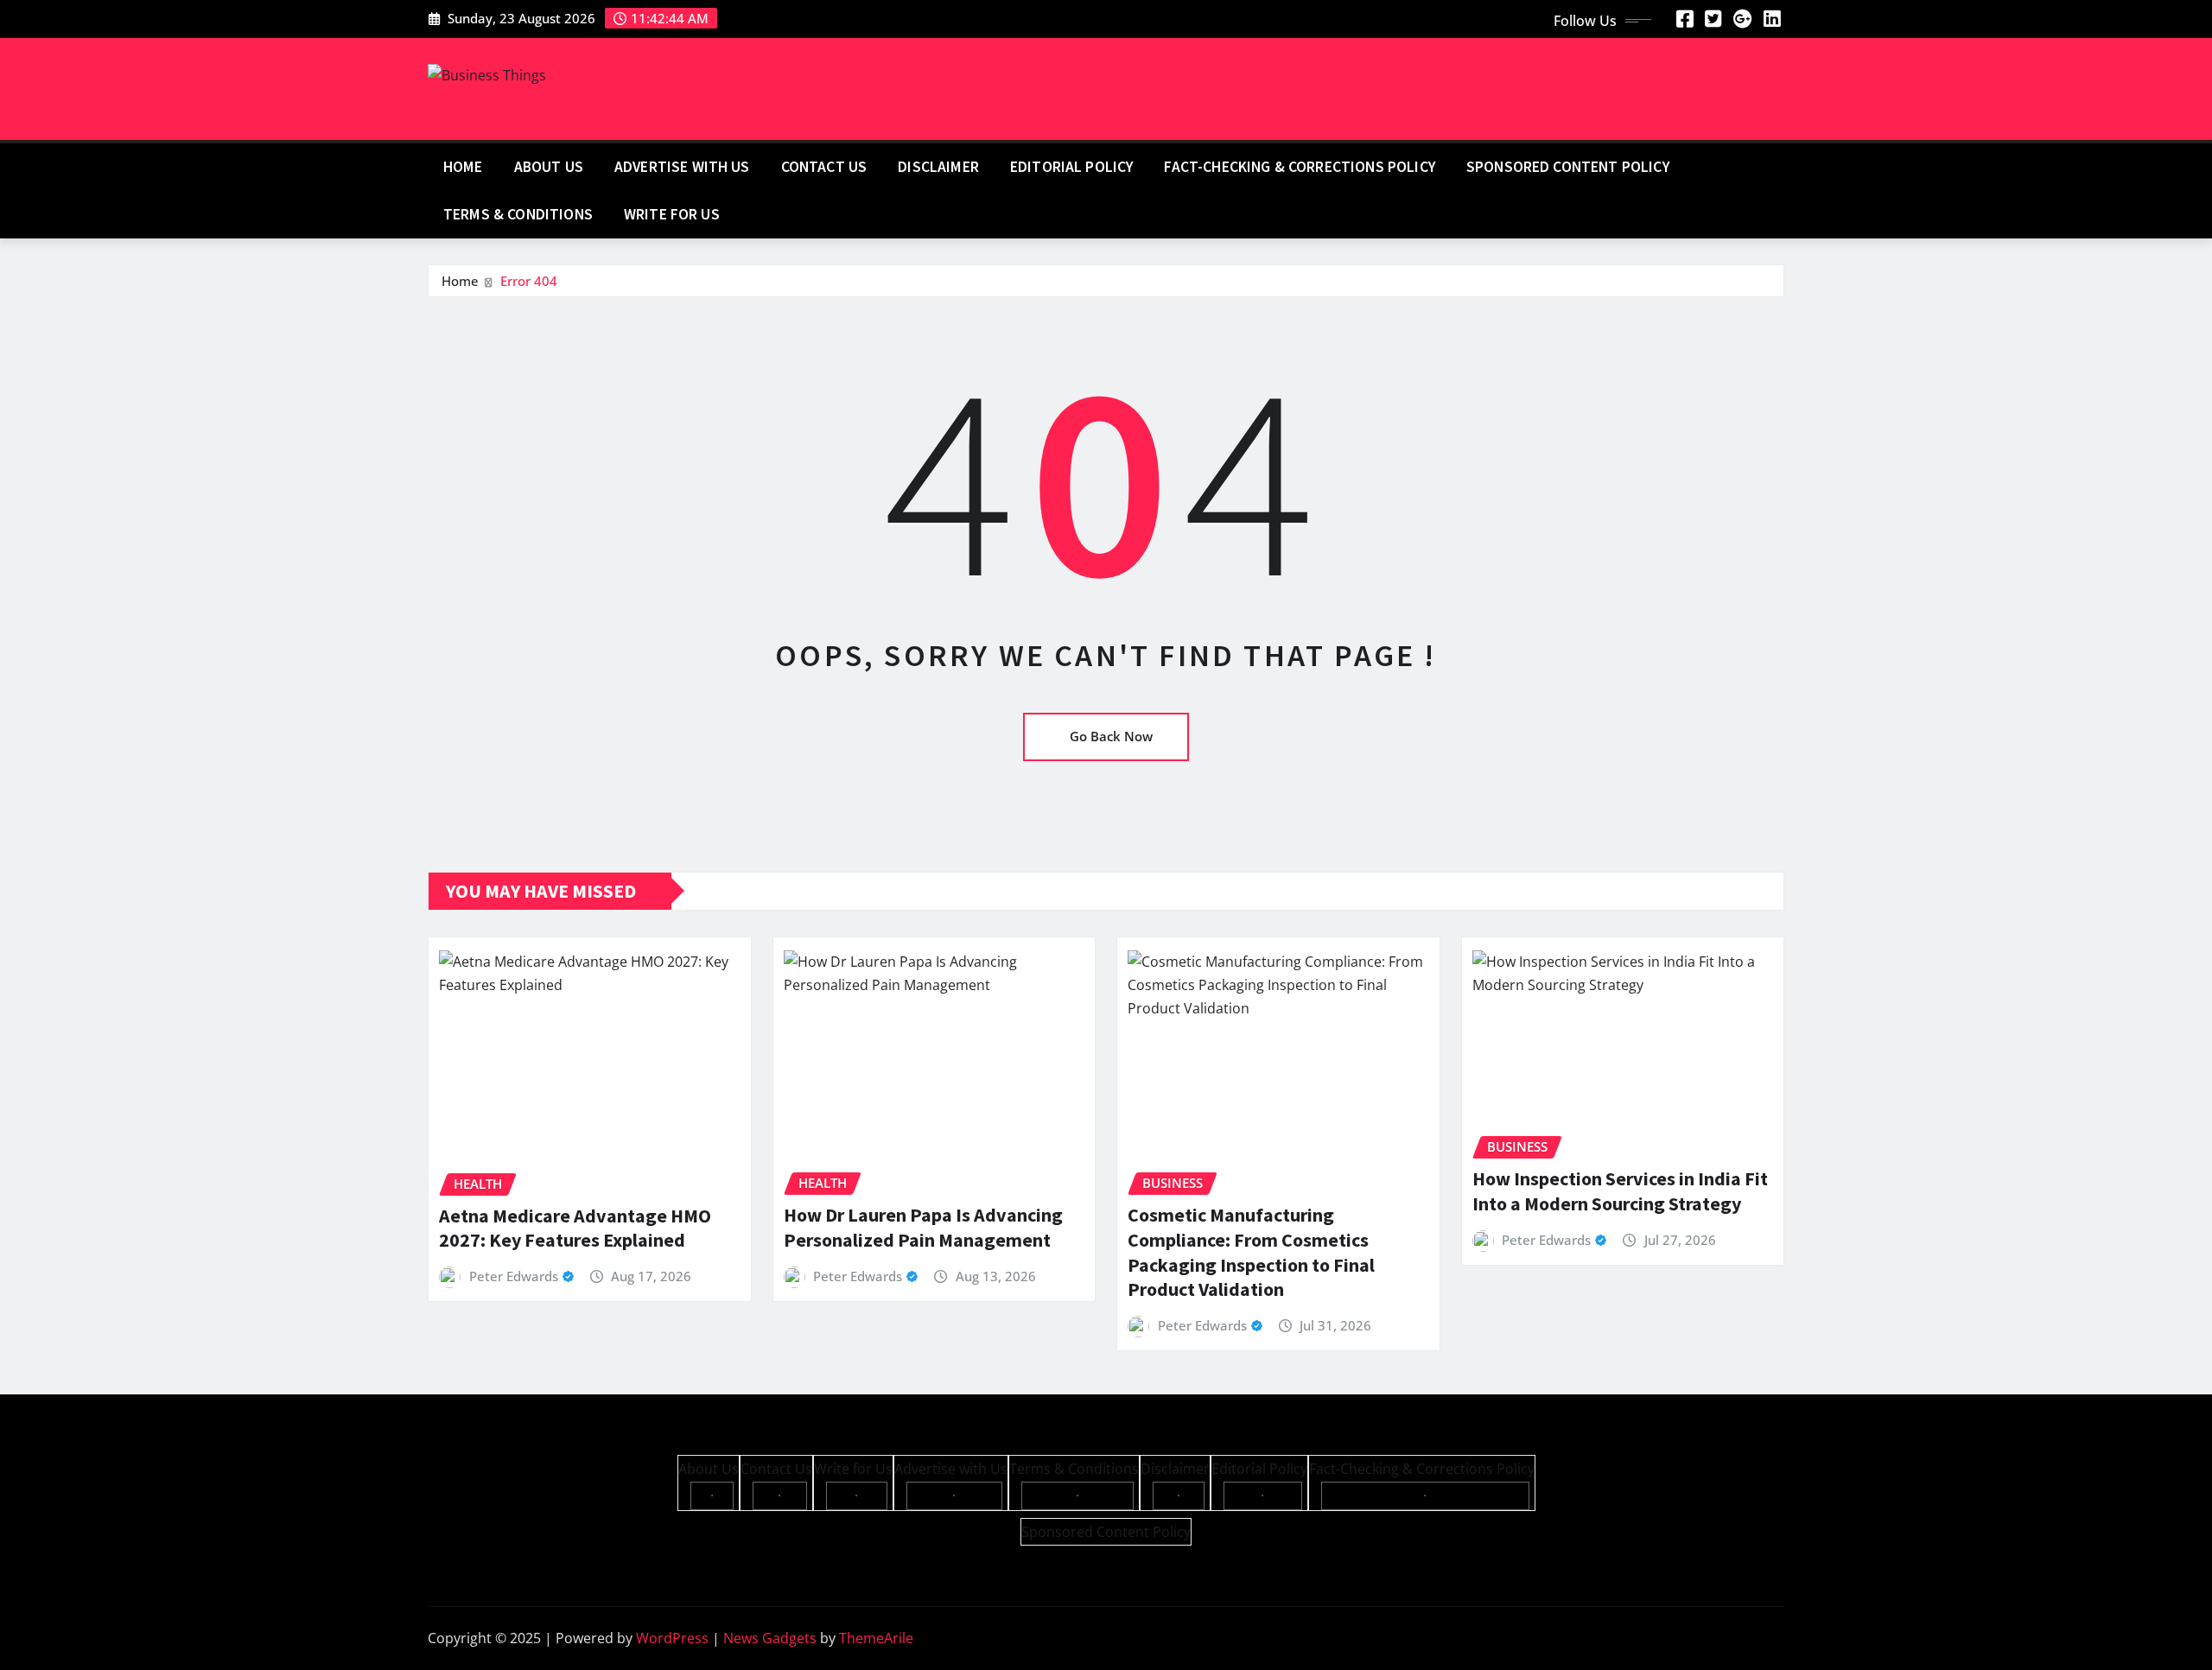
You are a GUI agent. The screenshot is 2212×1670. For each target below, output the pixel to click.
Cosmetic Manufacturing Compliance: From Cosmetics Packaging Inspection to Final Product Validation (1251, 1252)
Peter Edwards (514, 1276)
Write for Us (672, 214)
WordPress (672, 1638)
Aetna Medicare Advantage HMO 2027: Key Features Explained (575, 1228)
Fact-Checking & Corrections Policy (1299, 167)
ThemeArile (876, 1638)
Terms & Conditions (518, 214)
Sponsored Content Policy (1568, 167)
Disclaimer (938, 167)
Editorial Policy (1072, 167)
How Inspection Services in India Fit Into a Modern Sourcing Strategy (1620, 1191)
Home (463, 167)
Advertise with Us (682, 167)
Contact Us (824, 167)
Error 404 (529, 281)
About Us (549, 167)
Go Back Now (1111, 736)
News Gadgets (770, 1638)
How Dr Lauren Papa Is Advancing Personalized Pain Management (923, 1227)
